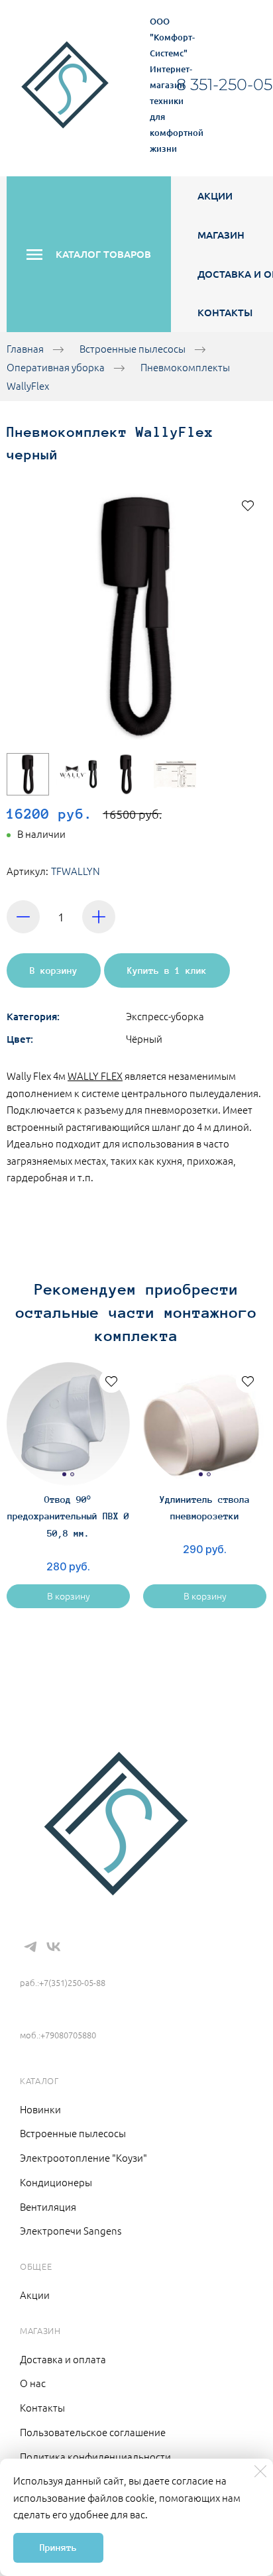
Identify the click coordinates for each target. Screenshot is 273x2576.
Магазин (221, 235)
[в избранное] (248, 505)
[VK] (54, 1947)
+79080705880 (56, 2015)
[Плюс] (99, 917)
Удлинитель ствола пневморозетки (205, 1508)
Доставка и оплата (63, 2359)
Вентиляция (48, 2206)
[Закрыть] (260, 2471)
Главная (25, 348)
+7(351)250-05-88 (68, 1963)
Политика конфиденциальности (95, 2456)
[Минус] (23, 917)
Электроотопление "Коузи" (83, 2157)
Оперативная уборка (56, 367)
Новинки (40, 2109)
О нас (33, 2383)
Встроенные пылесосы (133, 348)
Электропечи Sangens (71, 2230)
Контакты (225, 312)
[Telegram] (30, 1947)
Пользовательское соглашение (93, 2432)
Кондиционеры (56, 2182)
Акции (215, 196)
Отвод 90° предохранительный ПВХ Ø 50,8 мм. (68, 1516)
